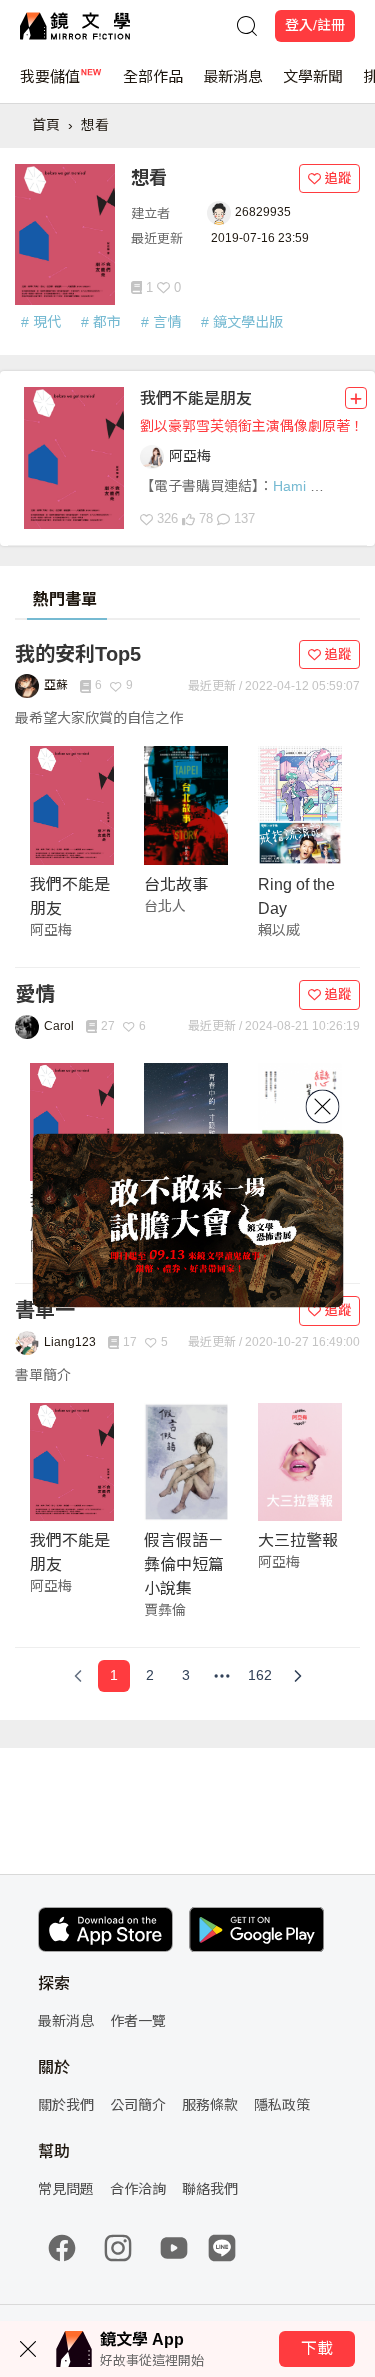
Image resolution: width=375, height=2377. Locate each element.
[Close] (322, 1106)
